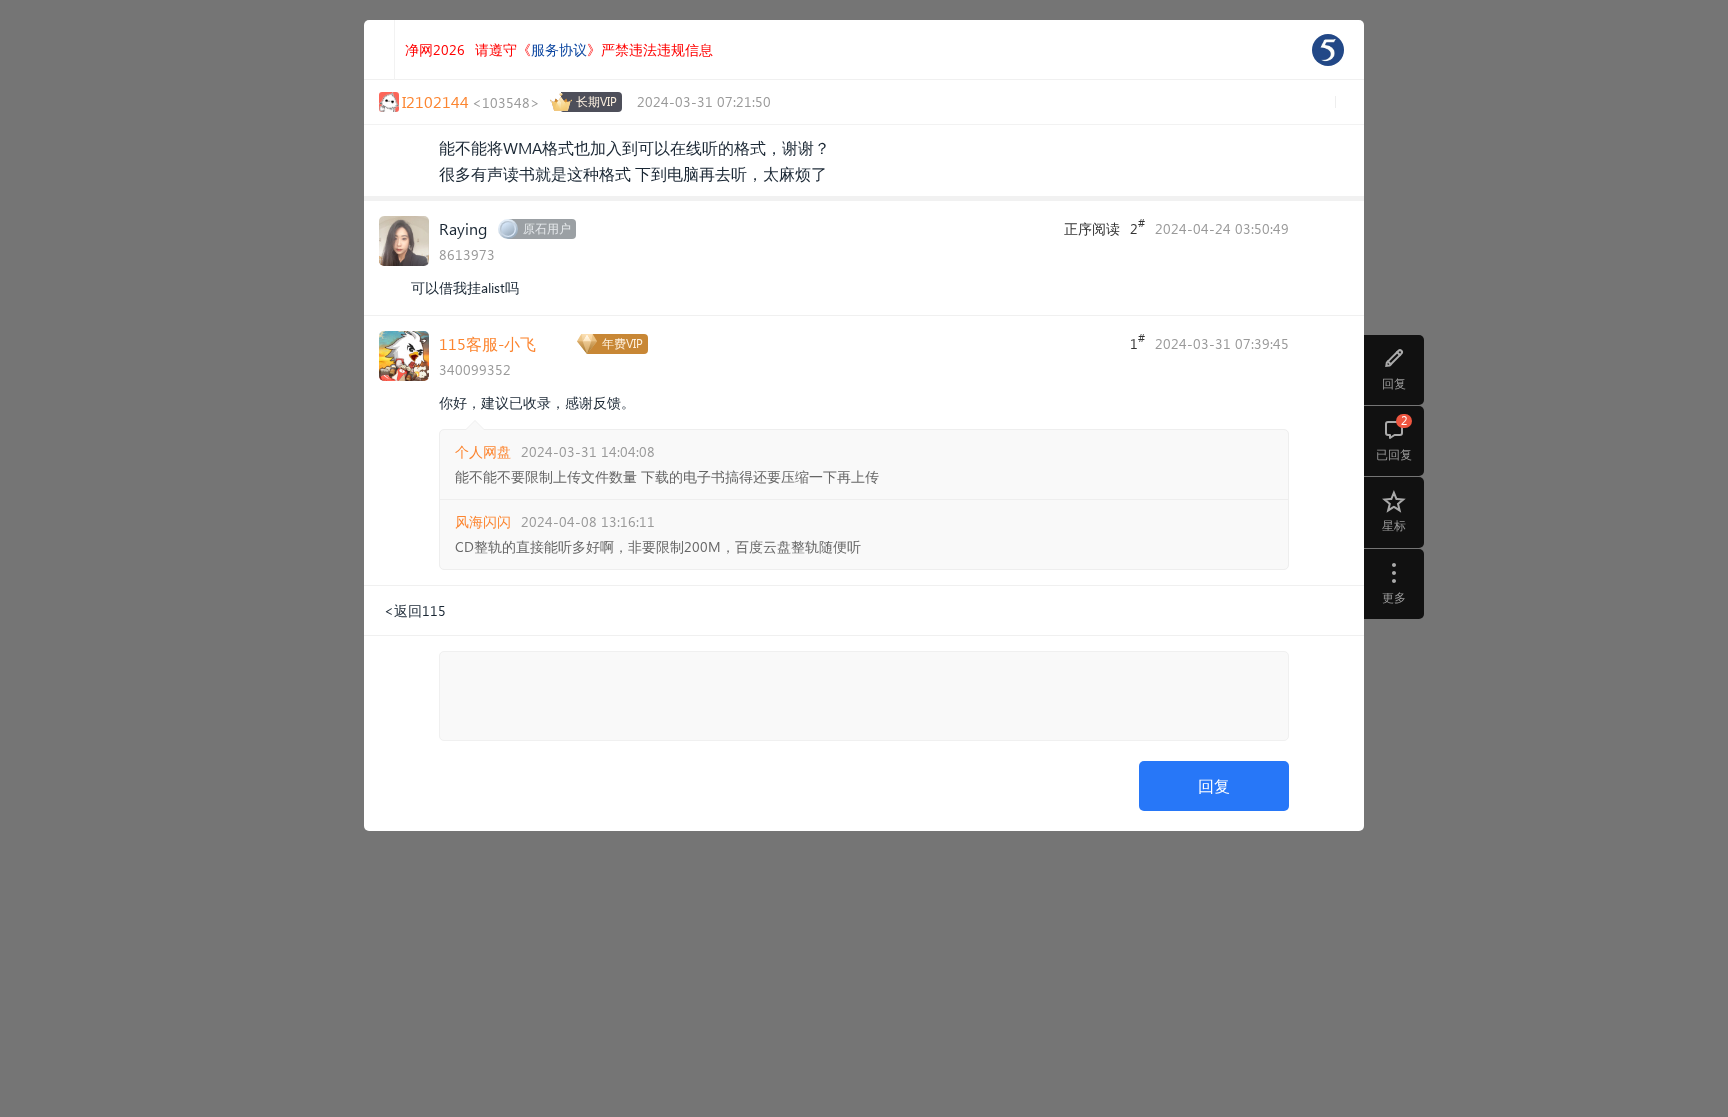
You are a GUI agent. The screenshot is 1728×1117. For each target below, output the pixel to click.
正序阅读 (1092, 228)
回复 (1214, 785)
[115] (1328, 50)
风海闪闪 (483, 521)
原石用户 (547, 228)
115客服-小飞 (487, 343)
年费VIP (622, 343)
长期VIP (596, 101)
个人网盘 (483, 451)
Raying (463, 228)
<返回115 (415, 610)
